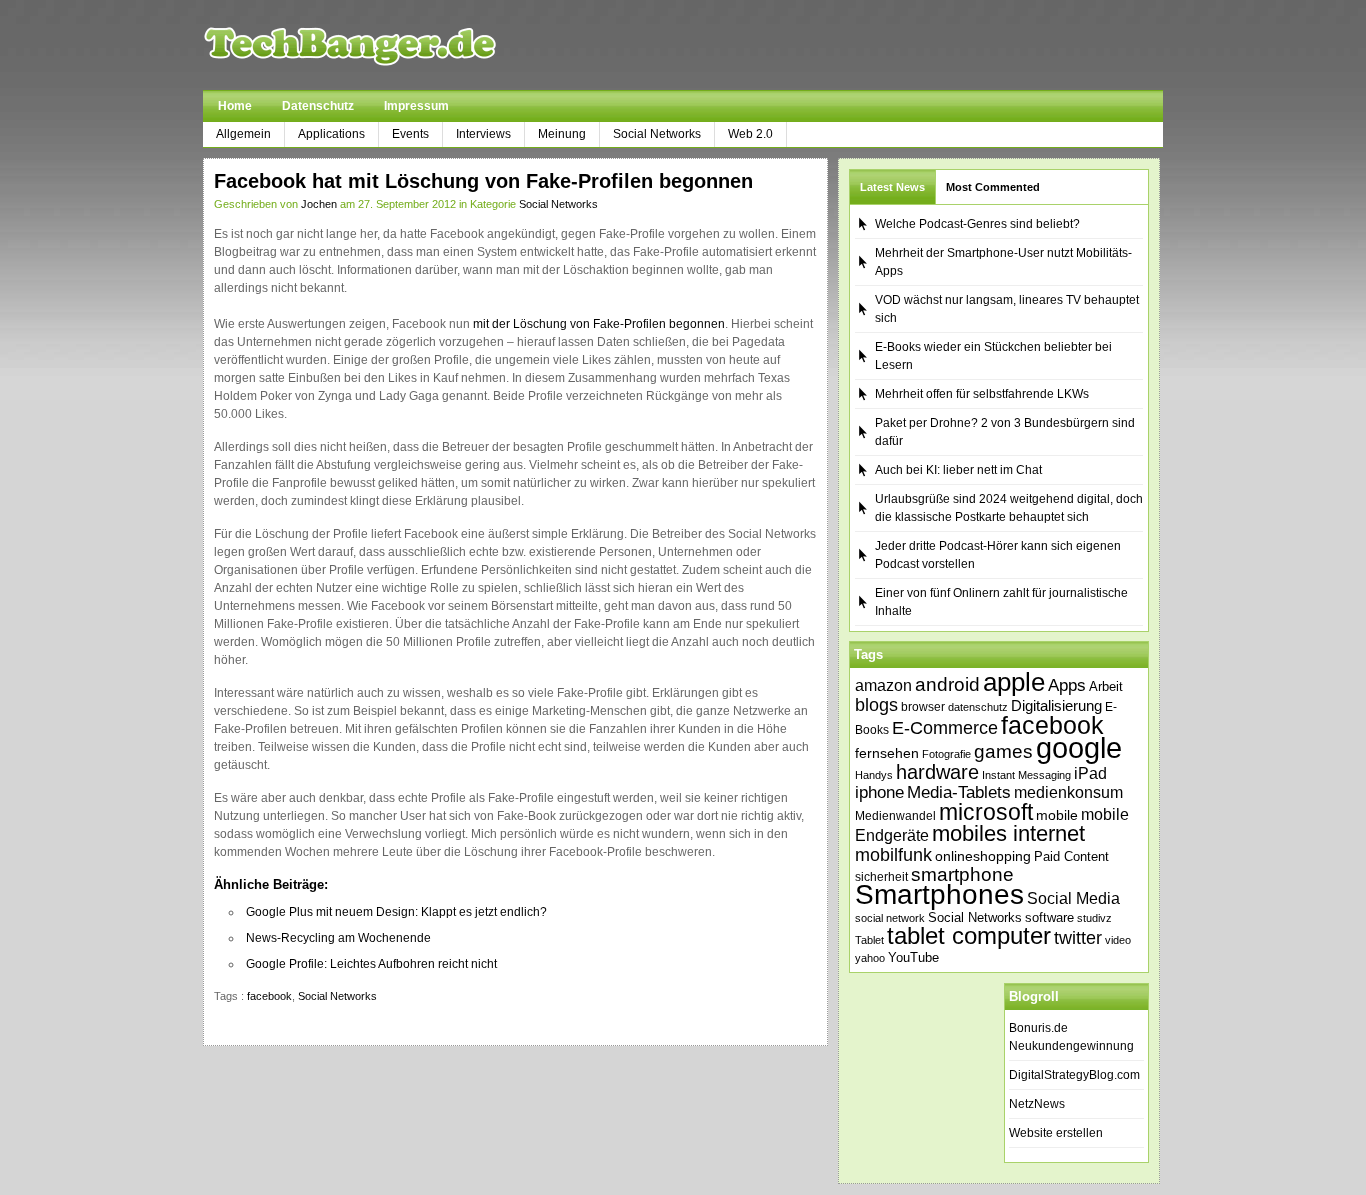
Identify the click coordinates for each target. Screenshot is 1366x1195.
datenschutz (978, 707)
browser (923, 706)
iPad (1090, 773)
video (1118, 940)
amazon (883, 685)
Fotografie (946, 754)
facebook (269, 996)
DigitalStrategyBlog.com (1074, 1075)
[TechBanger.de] (397, 45)
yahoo (870, 958)
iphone (879, 792)
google (1079, 747)
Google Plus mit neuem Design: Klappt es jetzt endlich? (396, 912)
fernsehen (887, 753)
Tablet (869, 940)
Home (235, 106)
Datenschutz (318, 106)
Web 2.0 (750, 134)
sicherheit (881, 877)
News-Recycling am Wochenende (338, 938)
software (1049, 917)
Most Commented (993, 187)
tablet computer (969, 935)
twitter (1078, 938)
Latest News (892, 187)
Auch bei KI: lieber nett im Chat (958, 470)
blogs (876, 705)
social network (890, 918)
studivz (1094, 918)
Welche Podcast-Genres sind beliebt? (977, 224)
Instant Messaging (1026, 775)
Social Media (1073, 898)
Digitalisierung (1056, 706)
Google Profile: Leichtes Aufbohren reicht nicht (371, 964)
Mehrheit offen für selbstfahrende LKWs (982, 394)
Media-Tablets (959, 792)
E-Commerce (945, 728)
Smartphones (939, 894)
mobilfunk (893, 855)
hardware (937, 772)
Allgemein (243, 134)
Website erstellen (1056, 1133)
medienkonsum (1068, 792)
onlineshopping (983, 856)
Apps (1067, 685)
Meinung (562, 134)
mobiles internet (1008, 833)
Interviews (483, 134)
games (1003, 751)
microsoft (986, 812)
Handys (874, 775)
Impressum (416, 106)
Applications (331, 134)
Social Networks (657, 134)
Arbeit (1106, 687)
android (947, 684)
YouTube (913, 957)
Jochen (319, 204)
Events (410, 134)
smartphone (962, 874)
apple (1014, 682)
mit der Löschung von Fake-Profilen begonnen (599, 324)
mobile (1057, 815)
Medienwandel (895, 816)
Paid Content (1071, 856)
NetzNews (1037, 1104)
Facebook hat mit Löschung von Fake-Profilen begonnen (483, 181)
